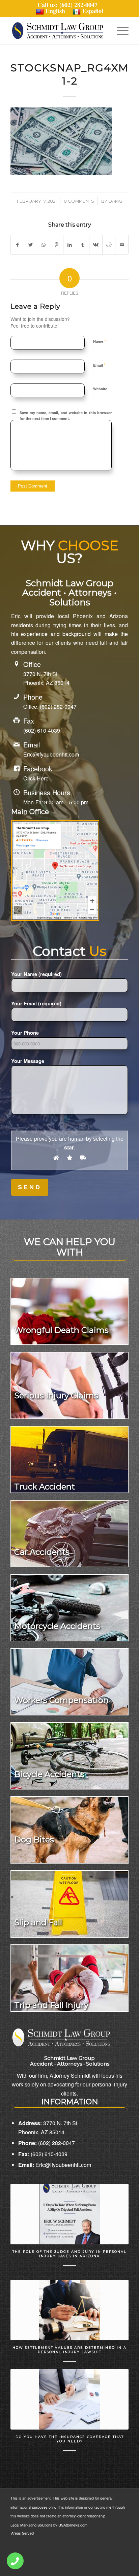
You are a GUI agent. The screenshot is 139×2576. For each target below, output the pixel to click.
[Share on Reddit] (109, 245)
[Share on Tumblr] (83, 245)
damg (115, 201)
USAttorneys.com (73, 2525)
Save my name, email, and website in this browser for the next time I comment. (66, 415)
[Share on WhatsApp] (44, 245)
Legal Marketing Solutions (32, 2525)
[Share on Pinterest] (57, 245)
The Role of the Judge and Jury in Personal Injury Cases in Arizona (69, 2254)
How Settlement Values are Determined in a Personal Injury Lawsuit (69, 2350)
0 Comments (79, 201)
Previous (21, 2290)
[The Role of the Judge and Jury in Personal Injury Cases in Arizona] (69, 2214)
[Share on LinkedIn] (70, 245)
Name (100, 341)
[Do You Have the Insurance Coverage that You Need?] (69, 2399)
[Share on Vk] (96, 245)
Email (99, 365)
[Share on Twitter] (31, 245)
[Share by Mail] (122, 245)
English (55, 11)
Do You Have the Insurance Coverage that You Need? (70, 2439)
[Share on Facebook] (17, 245)
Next (118, 2290)
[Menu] (119, 31)
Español (93, 11)
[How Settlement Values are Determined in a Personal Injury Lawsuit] (69, 2310)
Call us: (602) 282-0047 (69, 5)
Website (100, 389)
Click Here (36, 778)
